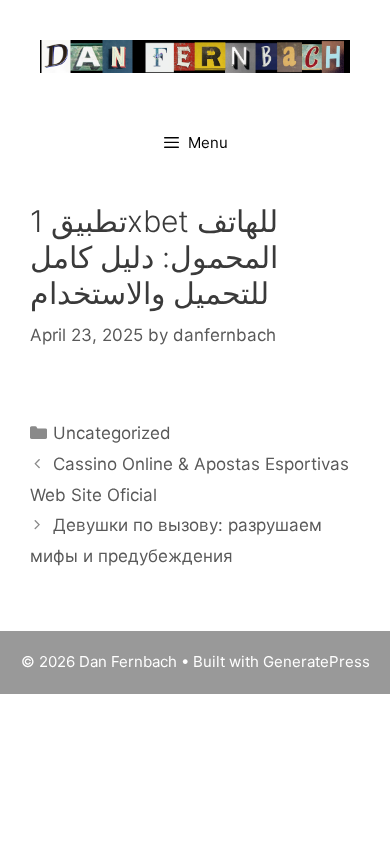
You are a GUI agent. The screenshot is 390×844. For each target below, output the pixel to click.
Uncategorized (112, 433)
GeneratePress (316, 661)
